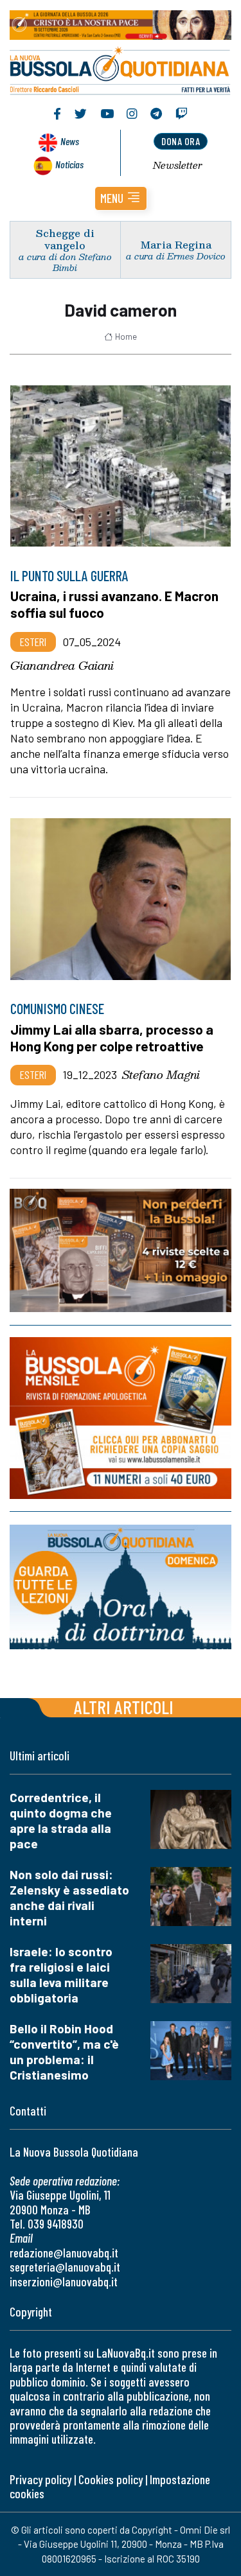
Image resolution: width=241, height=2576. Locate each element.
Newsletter (178, 165)
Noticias (69, 164)
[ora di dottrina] (121, 1587)
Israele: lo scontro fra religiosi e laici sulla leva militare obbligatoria (61, 1975)
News (70, 141)
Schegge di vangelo (65, 239)
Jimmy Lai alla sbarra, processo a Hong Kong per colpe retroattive (112, 1038)
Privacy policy (40, 2479)
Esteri (33, 642)
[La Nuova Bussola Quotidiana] (121, 69)
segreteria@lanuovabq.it (65, 2267)
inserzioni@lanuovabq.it (64, 2282)
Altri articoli (124, 1707)
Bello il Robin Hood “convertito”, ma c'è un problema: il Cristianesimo (64, 2052)
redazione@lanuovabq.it (64, 2253)
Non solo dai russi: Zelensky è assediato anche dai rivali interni (69, 1897)
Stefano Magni (161, 1074)
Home (126, 337)
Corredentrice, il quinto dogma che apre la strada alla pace (61, 1820)
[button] (121, 198)
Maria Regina (176, 244)
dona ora (181, 141)
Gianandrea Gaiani (62, 665)
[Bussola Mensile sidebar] (121, 1418)
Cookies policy (111, 2479)
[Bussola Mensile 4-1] (121, 1250)
